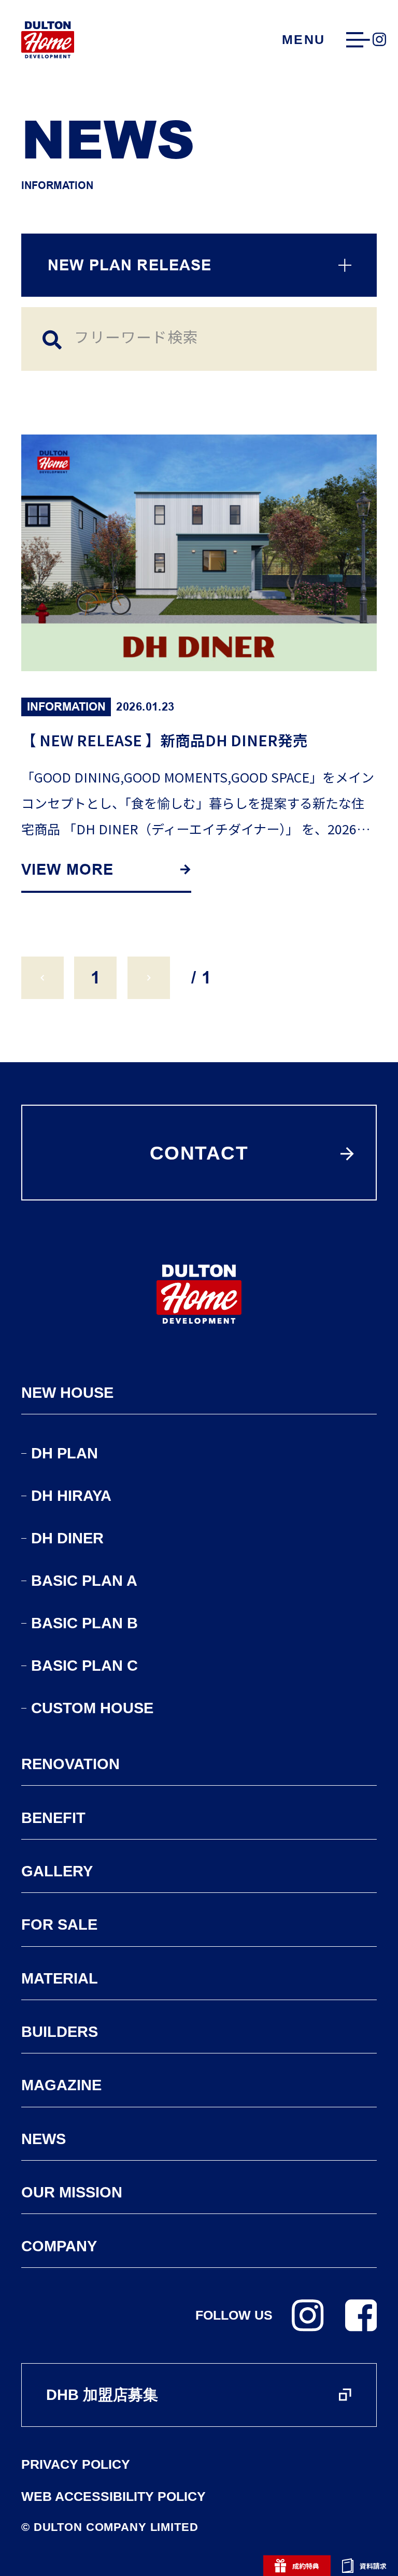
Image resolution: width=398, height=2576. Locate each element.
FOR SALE (59, 1924)
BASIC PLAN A (84, 1581)
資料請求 (373, 2566)
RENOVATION (70, 1764)
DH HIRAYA (71, 1496)
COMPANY (59, 2246)
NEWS (44, 2139)
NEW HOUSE (67, 1393)
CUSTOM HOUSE (92, 1708)
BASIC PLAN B (84, 1623)
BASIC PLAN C (84, 1666)
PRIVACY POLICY (76, 2465)
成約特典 (306, 2566)
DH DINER (67, 1538)
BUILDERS (60, 2032)
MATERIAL (60, 1978)
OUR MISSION (72, 2192)
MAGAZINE (61, 2085)
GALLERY (57, 1871)
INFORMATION (66, 706)
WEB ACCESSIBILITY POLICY (113, 2497)
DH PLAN (65, 1453)
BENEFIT (53, 1818)
